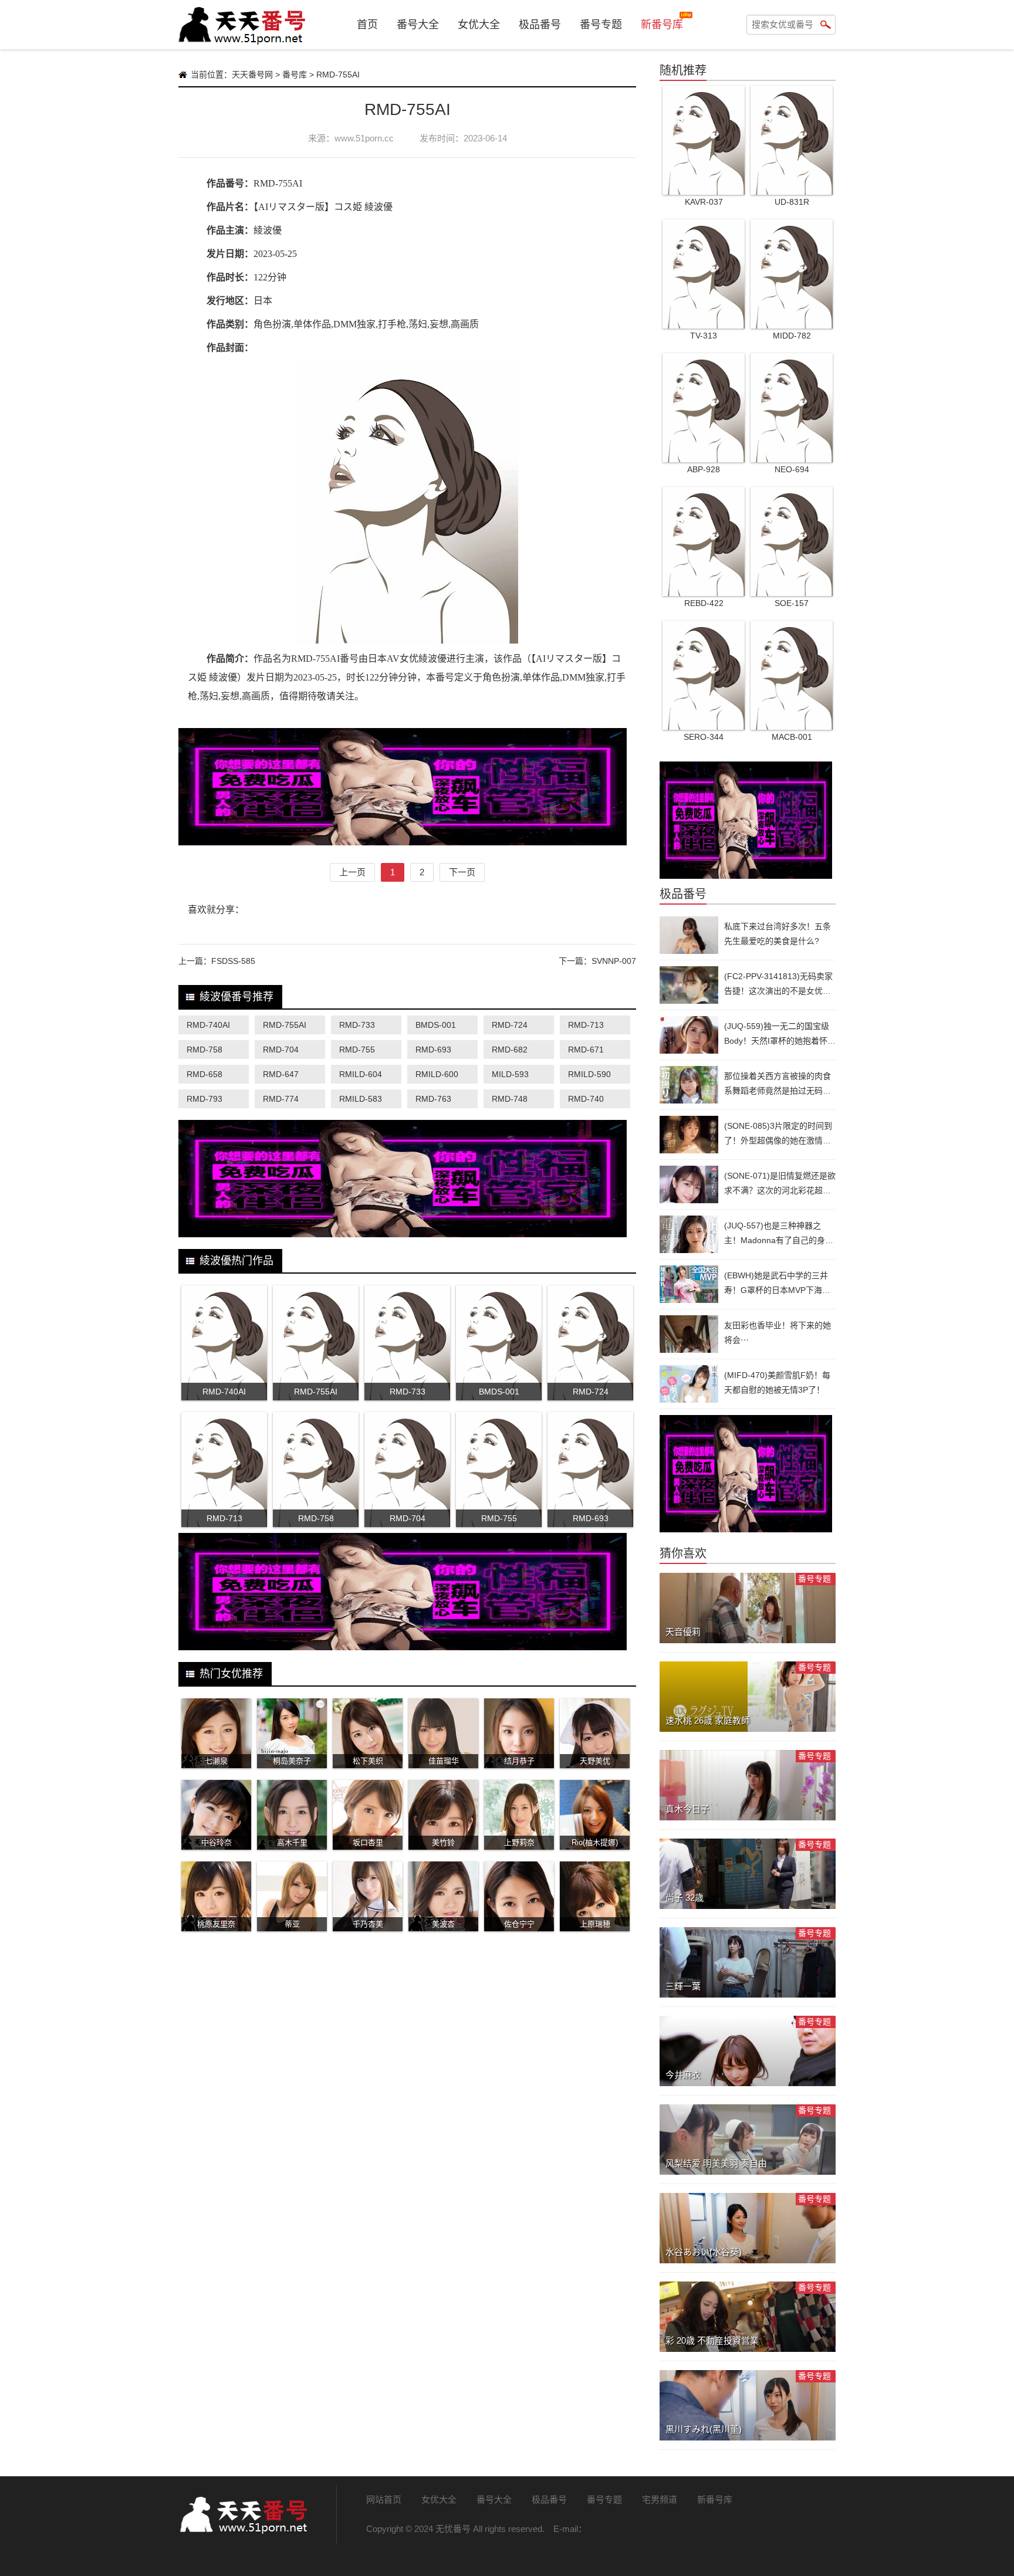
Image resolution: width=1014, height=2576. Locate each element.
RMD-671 (586, 1050)
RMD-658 (205, 1074)
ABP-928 (704, 469)
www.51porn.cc (364, 138)
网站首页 (384, 2499)
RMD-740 (586, 1099)
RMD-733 (357, 1025)
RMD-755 (357, 1050)
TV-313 (704, 336)
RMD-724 (510, 1025)
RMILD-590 (589, 1074)
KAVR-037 (704, 202)
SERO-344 (704, 737)
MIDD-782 (792, 336)
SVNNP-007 (614, 961)
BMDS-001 (436, 1025)
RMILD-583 (361, 1099)
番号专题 (601, 25)
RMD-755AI (285, 1025)
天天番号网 (252, 75)
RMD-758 (205, 1050)
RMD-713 (586, 1025)
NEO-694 (792, 469)
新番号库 (662, 25)
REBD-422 (704, 603)
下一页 (462, 872)
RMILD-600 (437, 1074)
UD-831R (792, 202)
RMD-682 (510, 1050)
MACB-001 (792, 737)
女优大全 (479, 25)
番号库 (295, 75)
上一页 (352, 872)
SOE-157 (792, 603)
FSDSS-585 (233, 961)
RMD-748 (510, 1099)
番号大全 (418, 25)
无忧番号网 (243, 2514)
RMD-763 (433, 1099)
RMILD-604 (361, 1074)
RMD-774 (281, 1099)
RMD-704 (281, 1050)
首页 (367, 25)
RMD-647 (281, 1074)
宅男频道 (660, 2499)
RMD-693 (433, 1050)
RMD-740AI (208, 1025)
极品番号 (540, 25)
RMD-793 (205, 1099)
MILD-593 (510, 1074)
